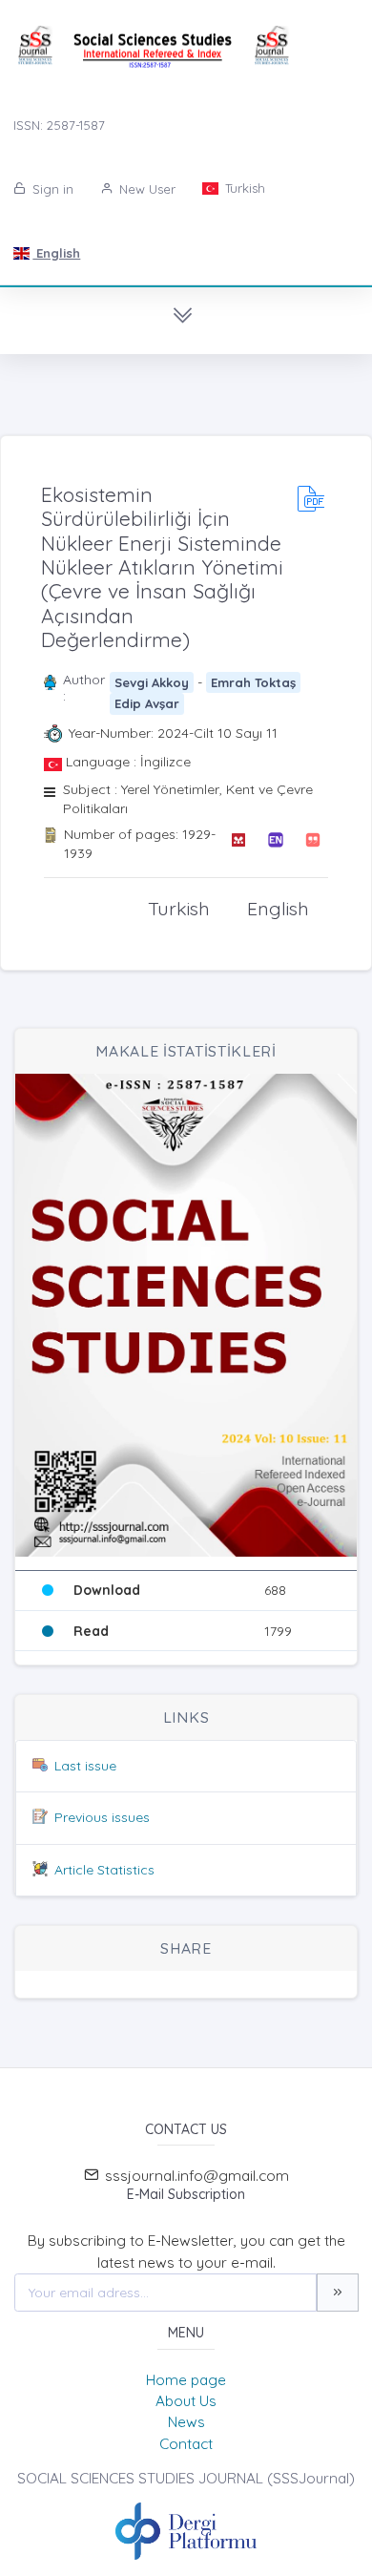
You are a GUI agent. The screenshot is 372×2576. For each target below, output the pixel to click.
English (56, 253)
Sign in (51, 189)
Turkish (243, 188)
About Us (186, 2401)
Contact (186, 2444)
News (186, 2422)
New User (145, 189)
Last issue (85, 1766)
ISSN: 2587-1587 (59, 125)
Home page (186, 2380)
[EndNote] (275, 844)
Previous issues (102, 1817)
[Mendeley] (238, 844)
